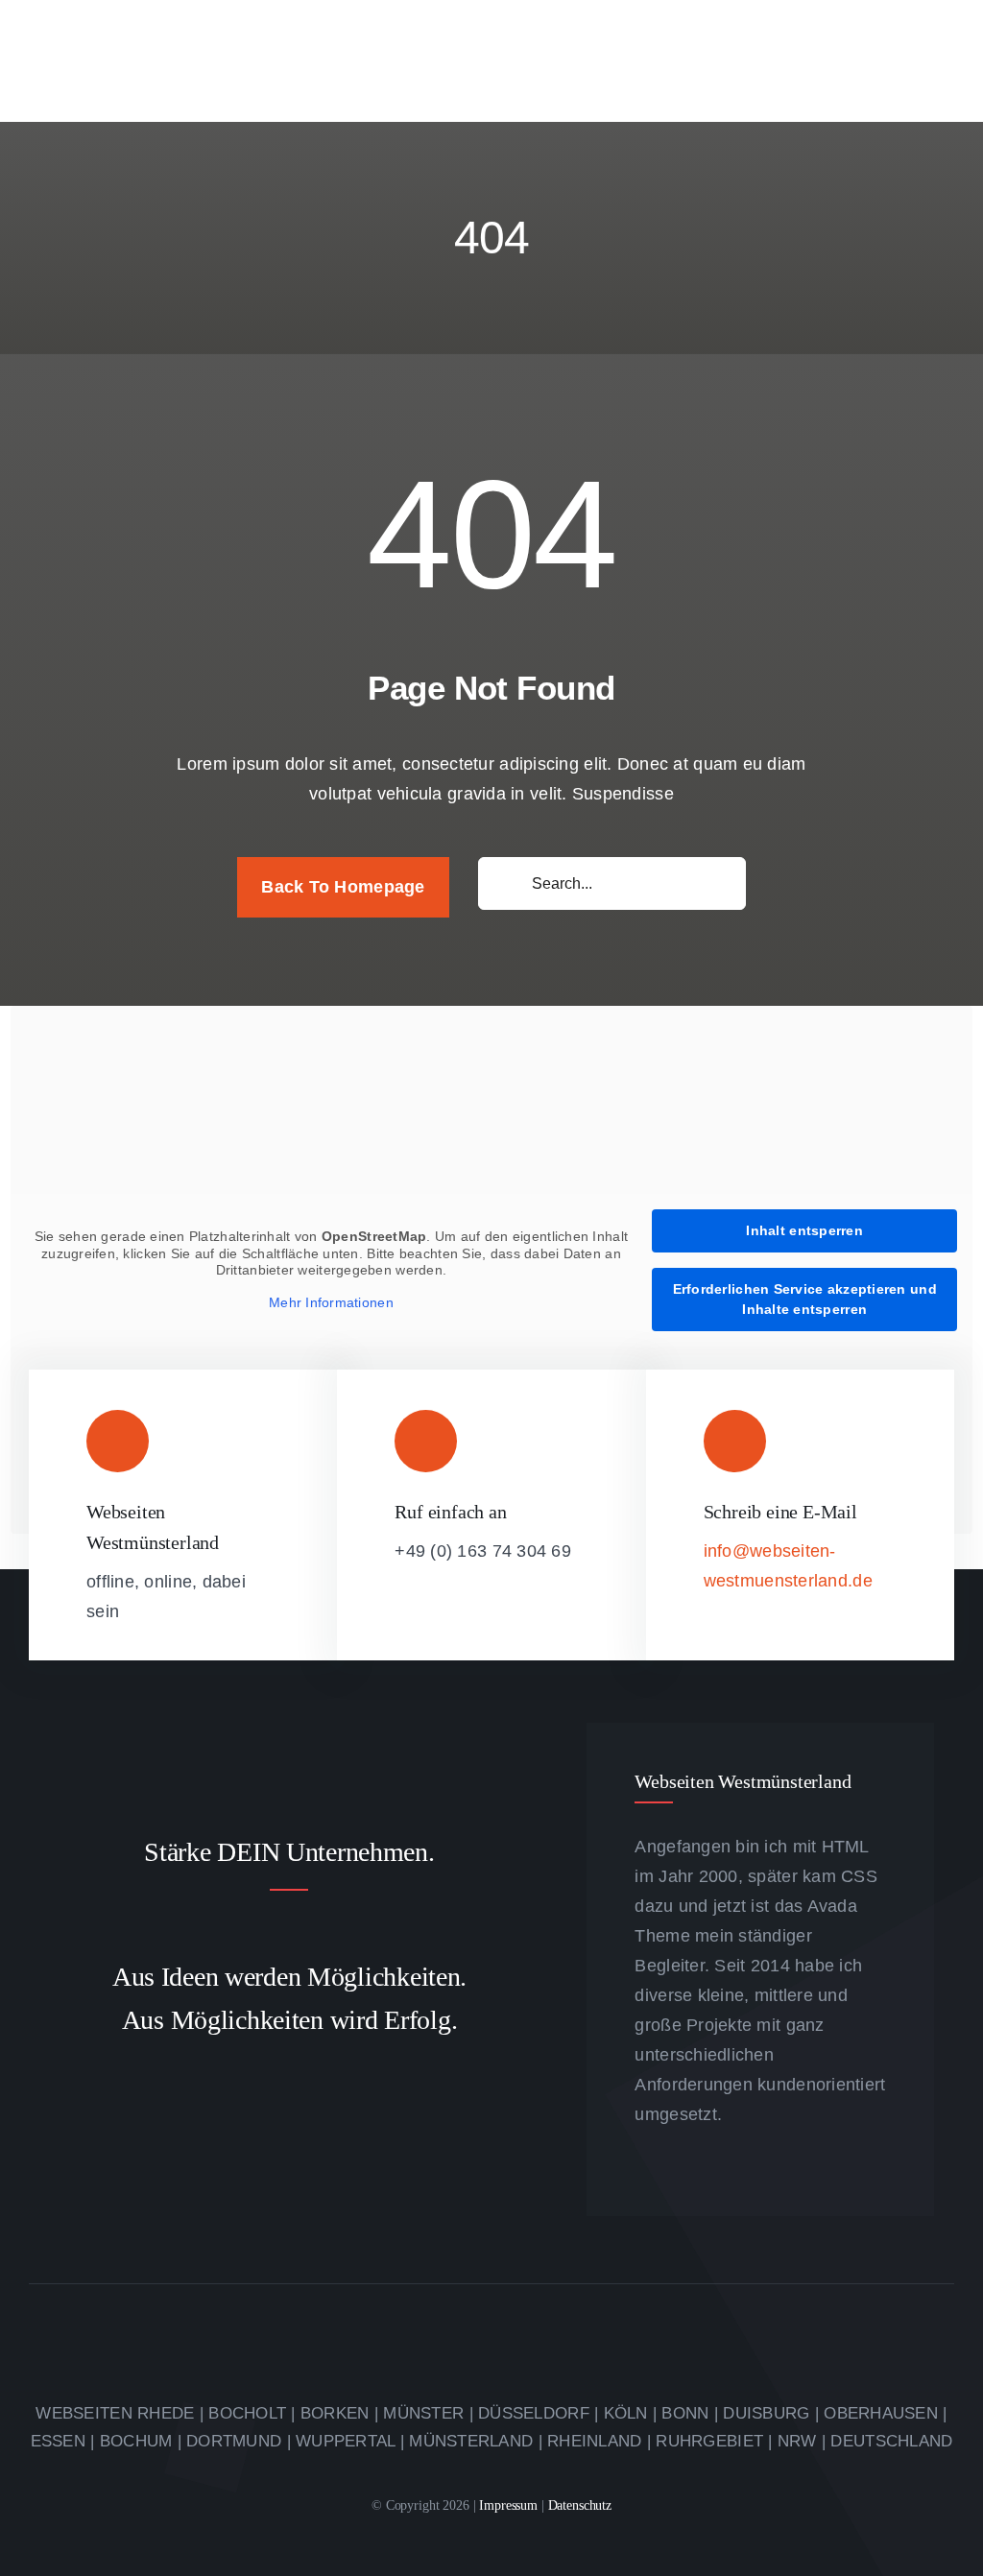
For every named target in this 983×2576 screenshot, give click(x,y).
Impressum (510, 2505)
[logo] (173, 33)
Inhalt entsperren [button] (804, 1230)
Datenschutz (580, 2505)
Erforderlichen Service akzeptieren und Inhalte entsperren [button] (805, 1299)
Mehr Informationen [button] (331, 1302)
